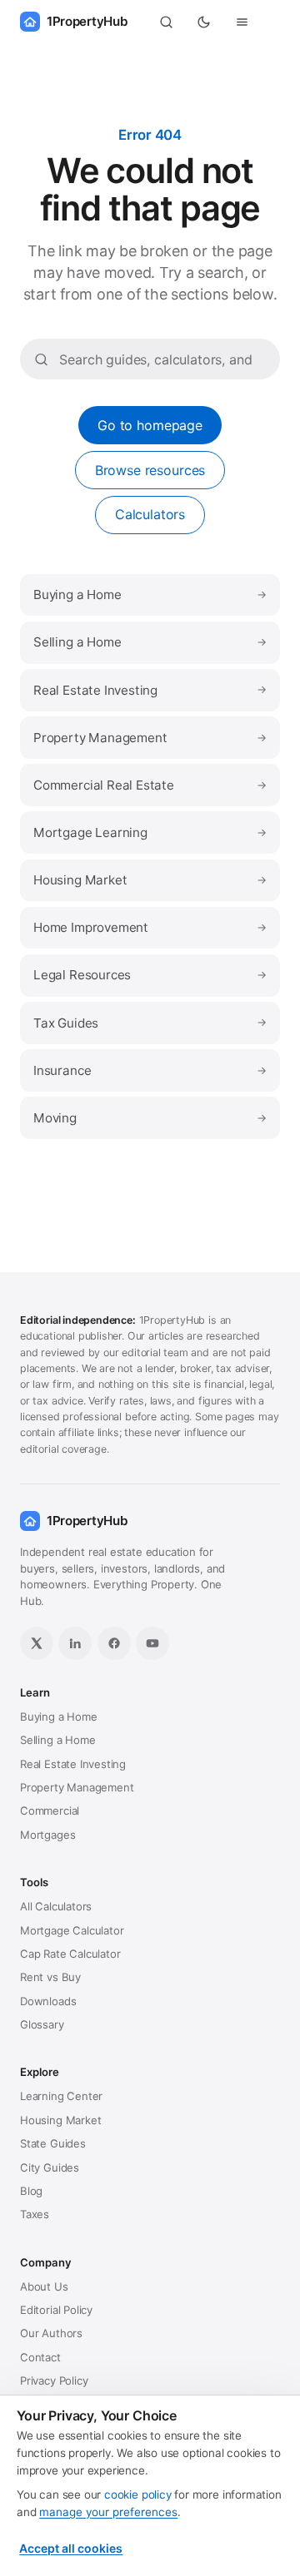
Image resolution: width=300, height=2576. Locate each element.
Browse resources (150, 470)
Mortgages (47, 1835)
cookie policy (138, 2494)
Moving (150, 1118)
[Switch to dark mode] (204, 22)
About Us (44, 2286)
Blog (31, 2191)
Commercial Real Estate (150, 785)
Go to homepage (150, 425)
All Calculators (56, 1906)
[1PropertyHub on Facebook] (114, 1643)
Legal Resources (150, 975)
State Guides (53, 2143)
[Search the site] (166, 22)
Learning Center (61, 2096)
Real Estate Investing (150, 690)
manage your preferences (108, 2512)
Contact (40, 2357)
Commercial (50, 1811)
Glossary (42, 2024)
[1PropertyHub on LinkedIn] (75, 1643)
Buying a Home (150, 594)
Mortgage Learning (150, 832)
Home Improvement (150, 927)
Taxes (35, 2214)
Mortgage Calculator (72, 1930)
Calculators (150, 514)
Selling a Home (150, 642)
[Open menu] (242, 22)
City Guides (50, 2167)
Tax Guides (150, 1023)
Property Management (150, 738)
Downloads (48, 2001)
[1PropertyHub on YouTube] (152, 1643)
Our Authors (51, 2333)
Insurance (150, 1070)
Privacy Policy (54, 2380)
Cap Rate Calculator (70, 1954)
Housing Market (150, 880)
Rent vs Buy (50, 1977)
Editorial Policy (56, 2310)
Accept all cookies (71, 2548)
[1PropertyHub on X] (37, 1643)
